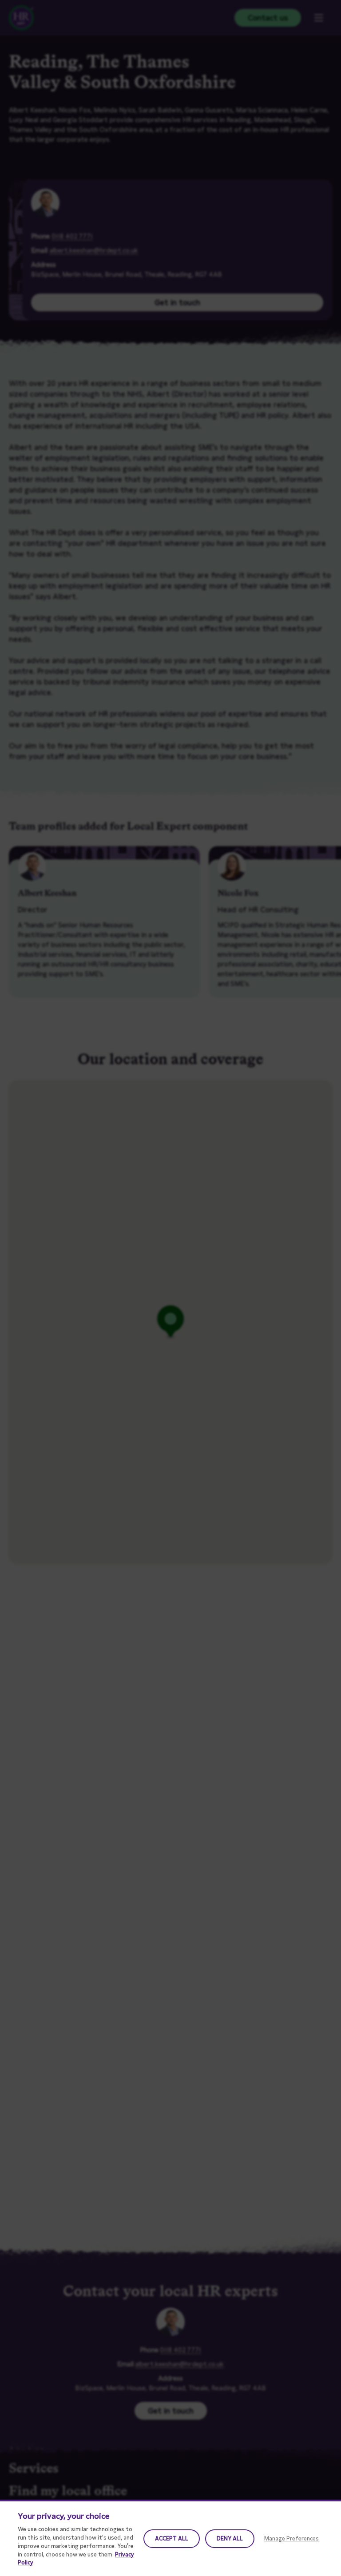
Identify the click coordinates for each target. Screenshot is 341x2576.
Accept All (172, 2538)
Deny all (230, 2538)
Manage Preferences (291, 2538)
